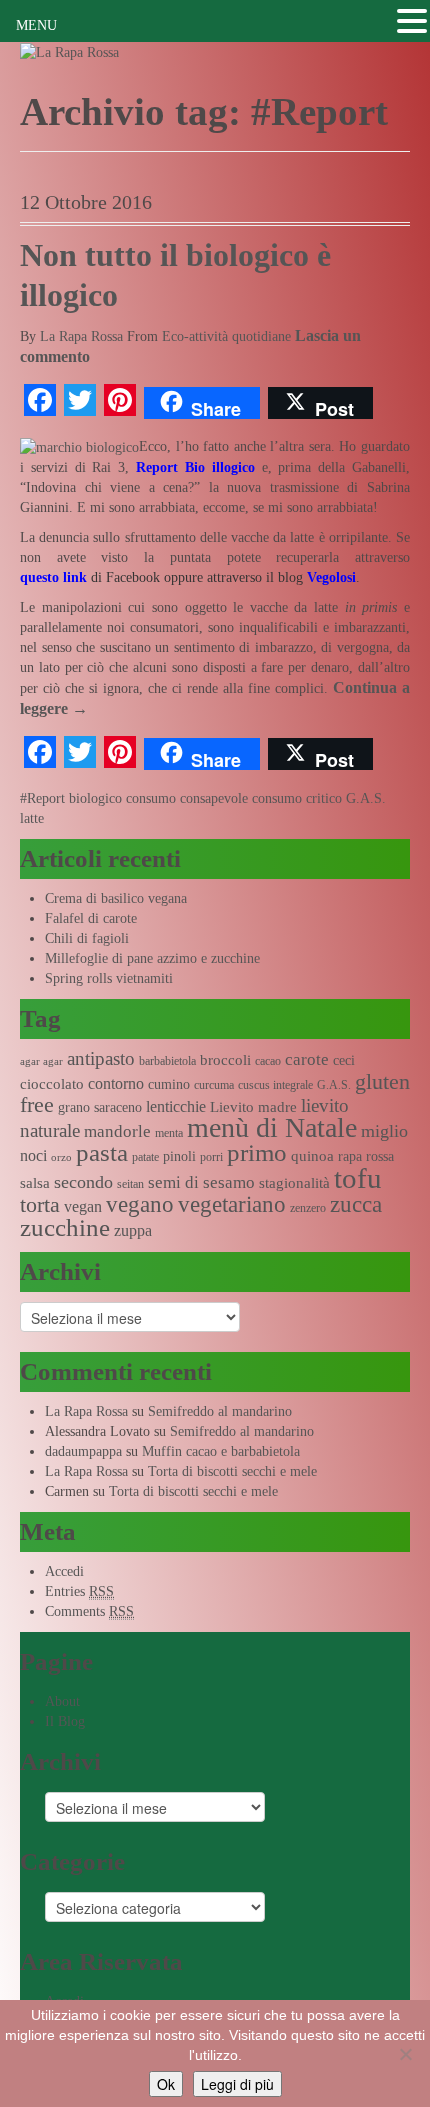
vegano (140, 1204)
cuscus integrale (275, 1085)
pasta (102, 1152)
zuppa (133, 1230)
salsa (35, 1183)
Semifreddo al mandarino (220, 1411)
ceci (344, 1060)
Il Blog (65, 1721)
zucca (356, 1204)
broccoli (225, 1060)
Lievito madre (253, 1107)
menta (169, 1133)
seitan (130, 1184)
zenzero (308, 1208)
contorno (116, 1083)
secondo (83, 1182)
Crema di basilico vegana (116, 898)
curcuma (214, 1085)
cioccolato (52, 1084)
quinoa (312, 1156)
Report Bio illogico (198, 467)
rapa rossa (366, 1156)
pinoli (179, 1156)
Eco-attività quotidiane (226, 336)
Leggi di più (237, 2084)
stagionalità (294, 1183)
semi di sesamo (201, 1182)
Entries (79, 1591)
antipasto (101, 1058)
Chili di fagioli (87, 938)
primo (257, 1152)
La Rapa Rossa (81, 336)
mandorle (117, 1131)
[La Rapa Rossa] (69, 51)
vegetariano (232, 1204)
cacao (268, 1061)
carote (307, 1059)
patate (145, 1157)
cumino (169, 1084)
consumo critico (297, 798)
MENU (36, 25)
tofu (358, 1178)
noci (33, 1155)
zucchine (65, 1227)
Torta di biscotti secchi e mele (232, 1471)
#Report (42, 798)
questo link (53, 577)
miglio (384, 1131)
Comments (89, 1611)
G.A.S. (366, 798)
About (62, 1701)
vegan (83, 1206)
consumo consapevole (187, 798)
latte (32, 818)
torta (40, 1204)
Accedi (64, 1571)
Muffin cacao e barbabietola (221, 1451)
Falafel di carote (91, 918)
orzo (61, 1157)
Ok (166, 2084)
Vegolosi (331, 577)
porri (211, 1157)
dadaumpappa (83, 1451)
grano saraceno (100, 1107)
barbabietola (167, 1061)
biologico (95, 798)
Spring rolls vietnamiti (109, 978)
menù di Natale (272, 1127)
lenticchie (176, 1106)
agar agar (41, 1061)
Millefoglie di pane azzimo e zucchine (152, 958)
